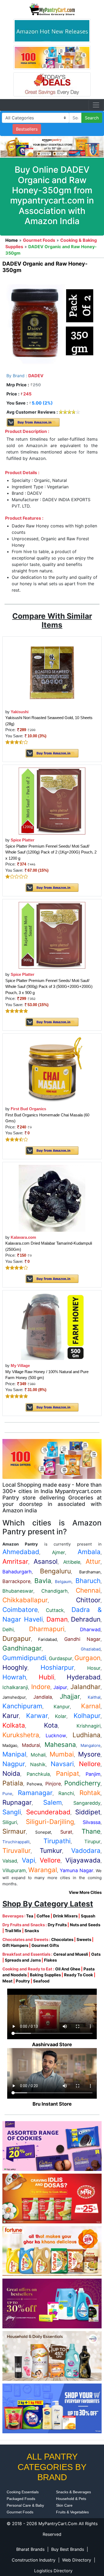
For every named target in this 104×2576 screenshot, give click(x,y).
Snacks (32, 1931)
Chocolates (62, 1939)
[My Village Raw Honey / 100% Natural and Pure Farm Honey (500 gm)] (52, 1326)
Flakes (50, 1960)
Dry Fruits (57, 1925)
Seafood (41, 1981)
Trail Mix (13, 1931)
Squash (88, 1916)
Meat (7, 1981)
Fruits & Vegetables (72, 2512)
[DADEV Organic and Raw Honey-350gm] (52, 323)
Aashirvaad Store (52, 2044)
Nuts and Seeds (85, 1925)
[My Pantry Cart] (52, 9)
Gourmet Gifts (45, 1945)
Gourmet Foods (20, 2512)
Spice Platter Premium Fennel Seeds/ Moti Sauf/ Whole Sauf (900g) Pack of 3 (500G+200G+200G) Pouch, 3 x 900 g (49, 987)
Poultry (23, 1981)
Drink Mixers (65, 1916)
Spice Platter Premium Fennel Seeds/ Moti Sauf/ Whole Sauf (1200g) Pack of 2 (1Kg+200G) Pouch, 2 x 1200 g (51, 852)
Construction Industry (34, 2560)
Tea (30, 1916)
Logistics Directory (53, 2571)
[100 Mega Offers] (52, 1458)
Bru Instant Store (52, 2104)
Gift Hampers (15, 1945)
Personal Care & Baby (25, 2505)
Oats (96, 1954)
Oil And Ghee (68, 1969)
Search (92, 118)
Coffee (43, 1916)
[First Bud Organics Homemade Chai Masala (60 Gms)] (52, 1069)
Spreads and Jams (23, 1960)
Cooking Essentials (23, 2492)
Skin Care (64, 2505)
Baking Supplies (45, 1975)
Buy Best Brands (68, 2549)
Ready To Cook (79, 1975)
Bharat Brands (30, 2549)
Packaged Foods (21, 2499)
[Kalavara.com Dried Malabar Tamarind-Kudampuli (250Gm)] (52, 1198)
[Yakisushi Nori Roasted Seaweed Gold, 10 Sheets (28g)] (52, 672)
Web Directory (77, 2560)
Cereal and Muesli (71, 1954)
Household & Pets (71, 2499)
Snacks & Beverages (73, 2492)
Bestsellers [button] (27, 129)
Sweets (84, 1939)
